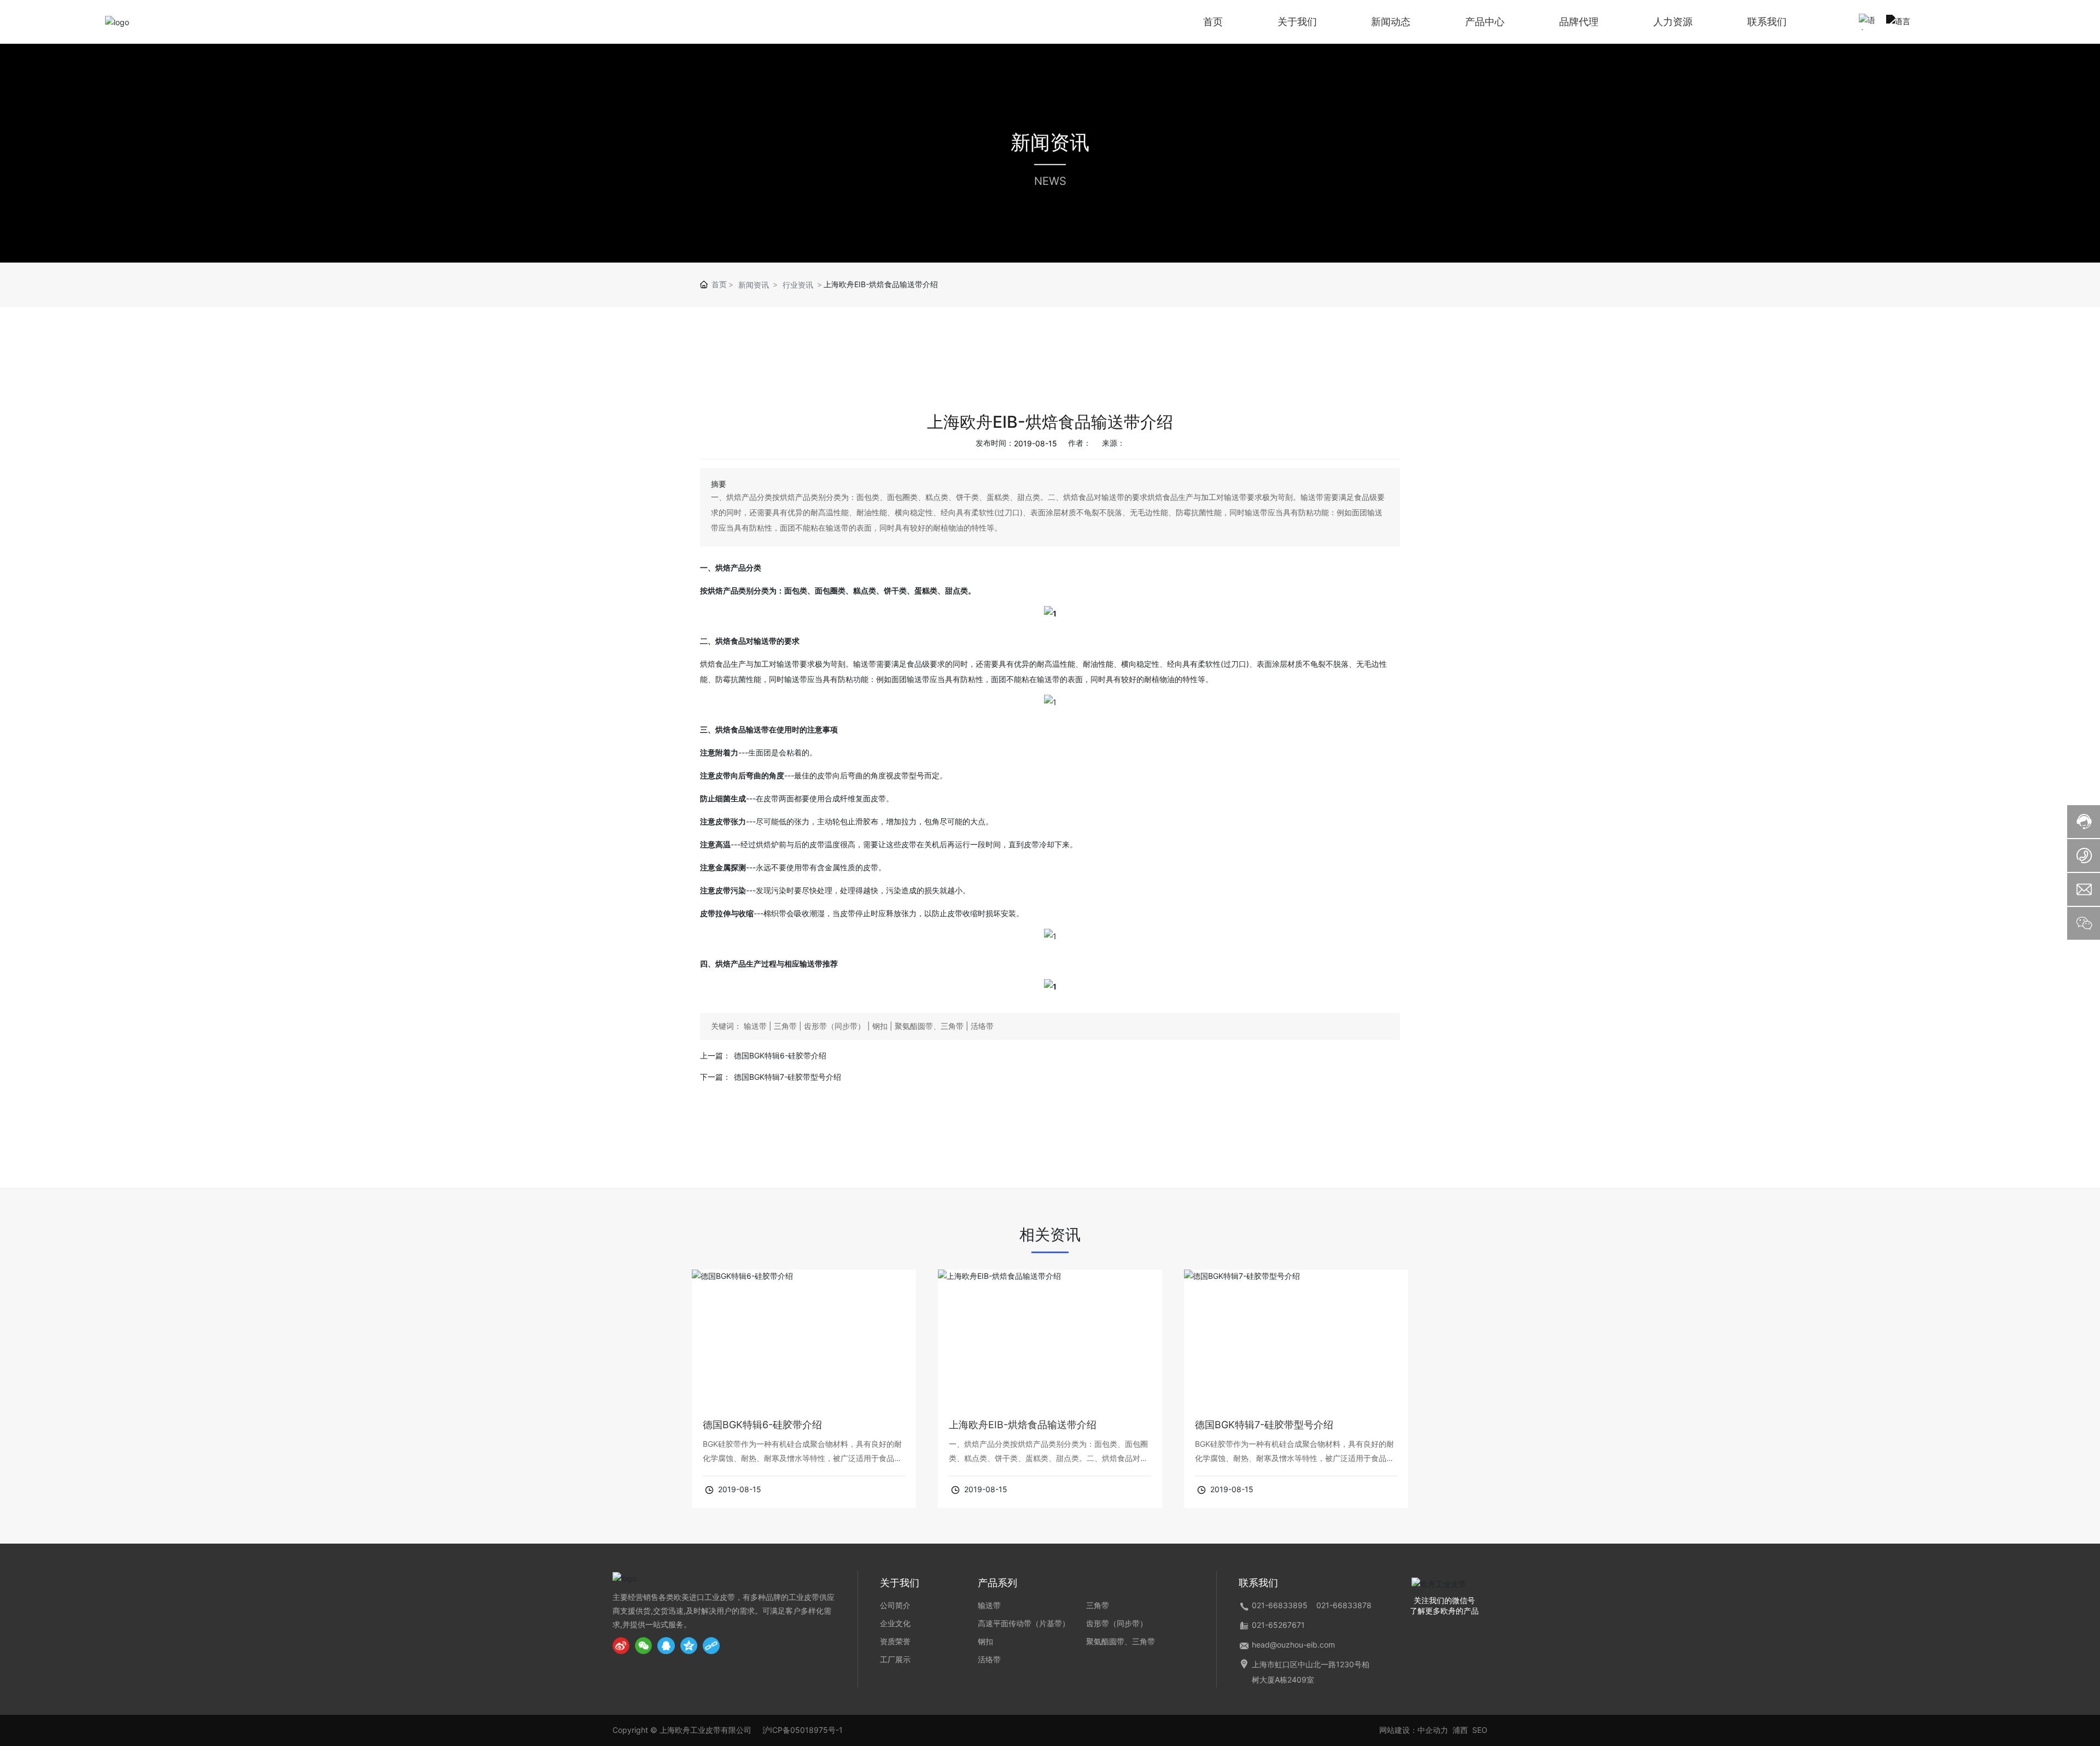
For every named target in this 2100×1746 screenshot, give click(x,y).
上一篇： (715, 1055)
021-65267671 (1278, 1625)
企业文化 (895, 1623)
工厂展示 (895, 1659)
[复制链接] (714, 1646)
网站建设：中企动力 (1414, 1730)
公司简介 (895, 1605)
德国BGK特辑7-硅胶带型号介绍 (787, 1077)
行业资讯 (798, 285)
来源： (1113, 443)
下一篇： (715, 1077)
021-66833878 (1344, 1605)
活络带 (989, 1659)
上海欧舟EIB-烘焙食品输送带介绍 (1023, 1425)
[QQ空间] (692, 1646)
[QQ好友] (669, 1646)
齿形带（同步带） (1117, 1623)
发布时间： (995, 443)
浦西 (1460, 1730)
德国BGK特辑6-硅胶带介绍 (780, 1055)
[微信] (646, 1646)
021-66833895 (1280, 1605)
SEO (1480, 1730)
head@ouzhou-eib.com (1293, 1645)
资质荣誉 (895, 1641)
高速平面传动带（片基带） (1024, 1623)
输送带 (989, 1605)
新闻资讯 (1050, 142)
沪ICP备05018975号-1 (803, 1730)
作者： (1080, 443)
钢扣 (985, 1641)
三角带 (1098, 1605)
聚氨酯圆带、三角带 (1121, 1641)
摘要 (719, 484)
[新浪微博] (624, 1646)
